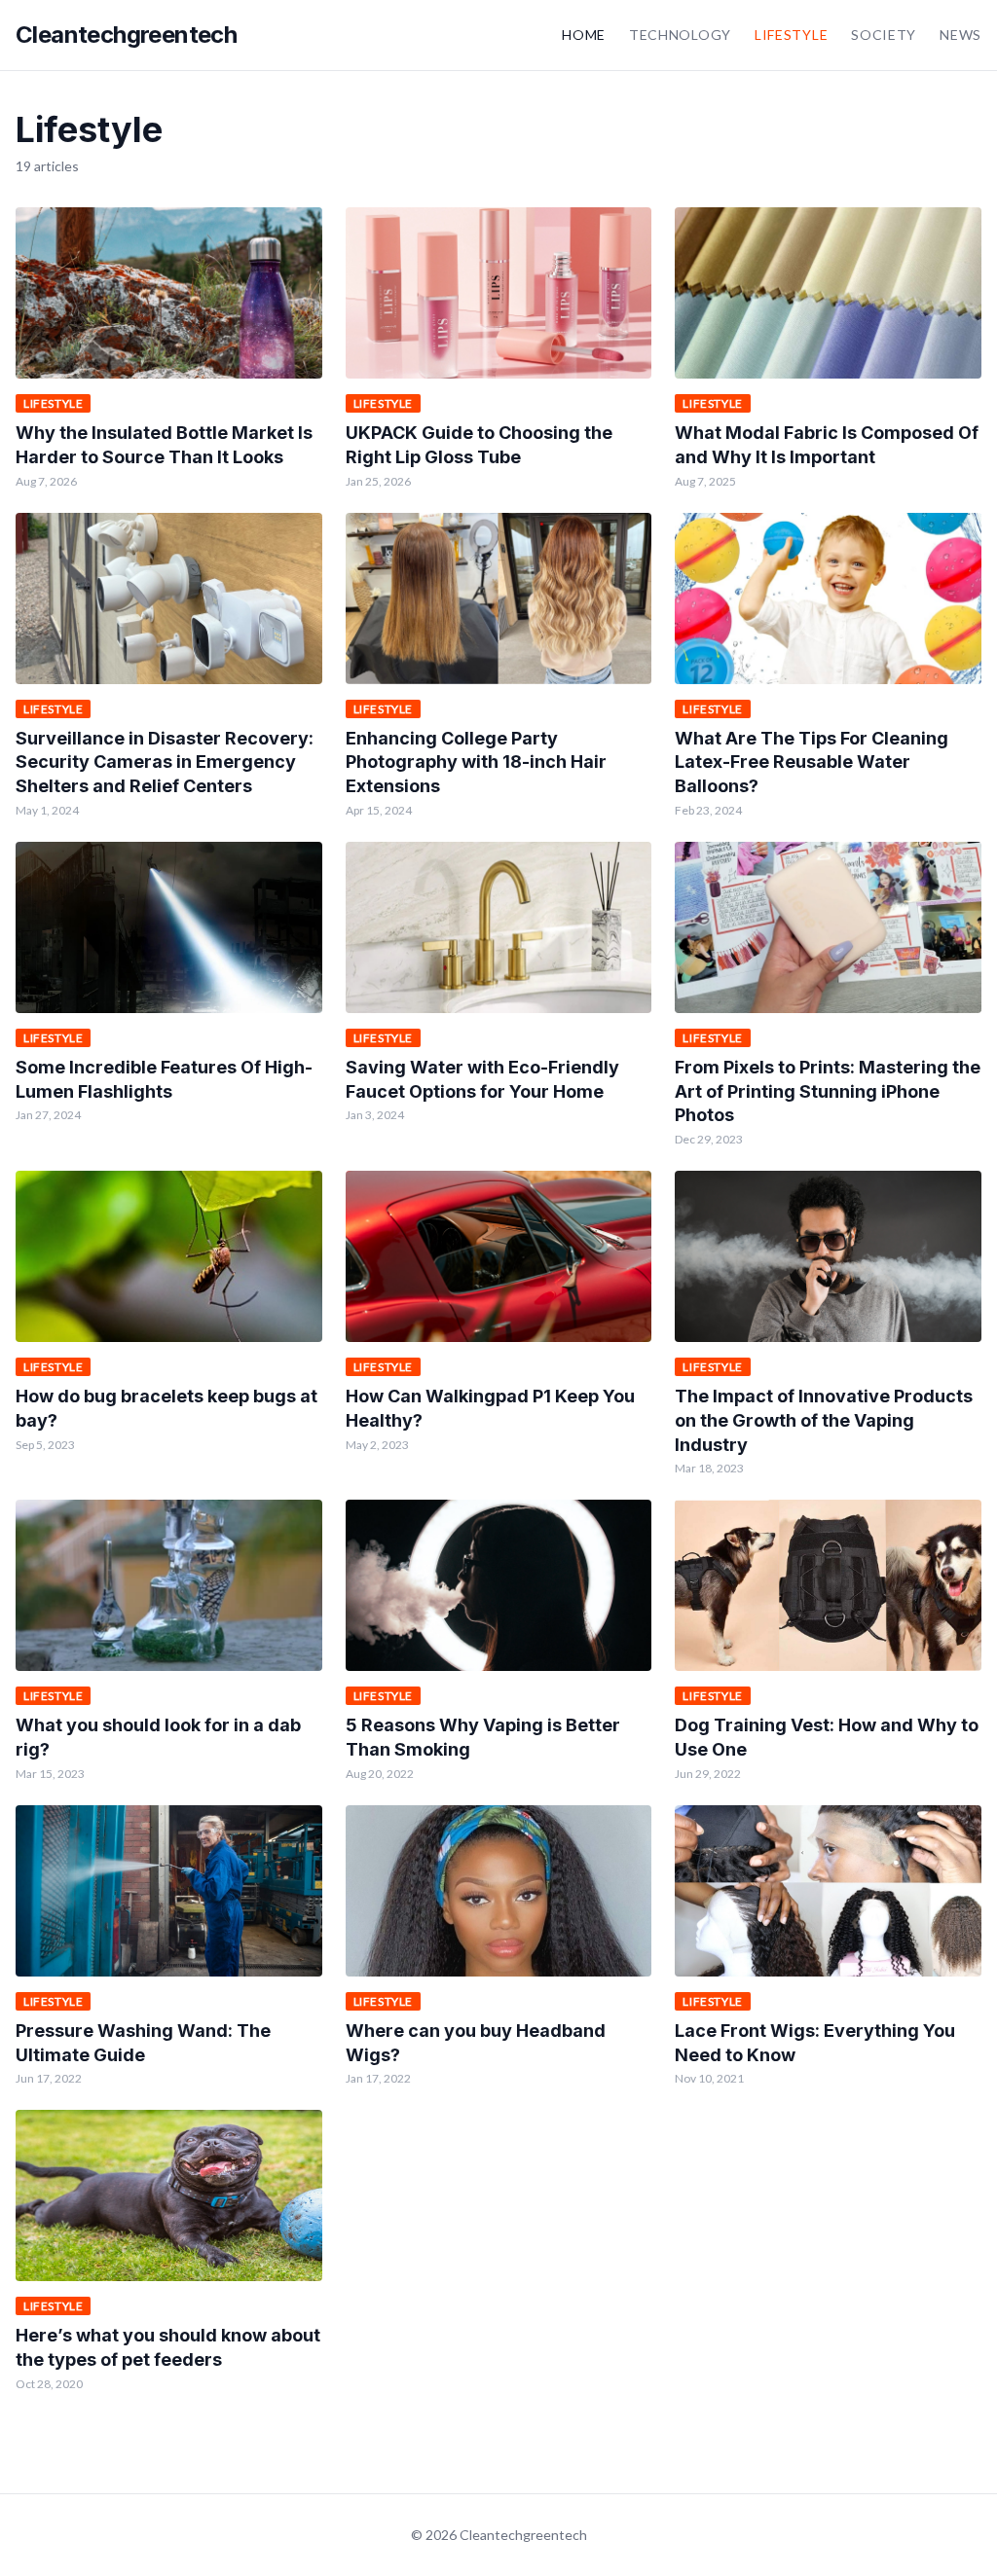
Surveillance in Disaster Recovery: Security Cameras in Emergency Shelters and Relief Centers (165, 762)
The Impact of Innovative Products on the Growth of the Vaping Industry (824, 1420)
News (960, 35)
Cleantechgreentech (126, 35)
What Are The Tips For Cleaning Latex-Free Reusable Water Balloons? (812, 762)
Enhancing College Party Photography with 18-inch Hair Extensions (476, 762)
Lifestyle (791, 35)
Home (584, 35)
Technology (680, 35)
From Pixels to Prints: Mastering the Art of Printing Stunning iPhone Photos (828, 1091)
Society (884, 35)
